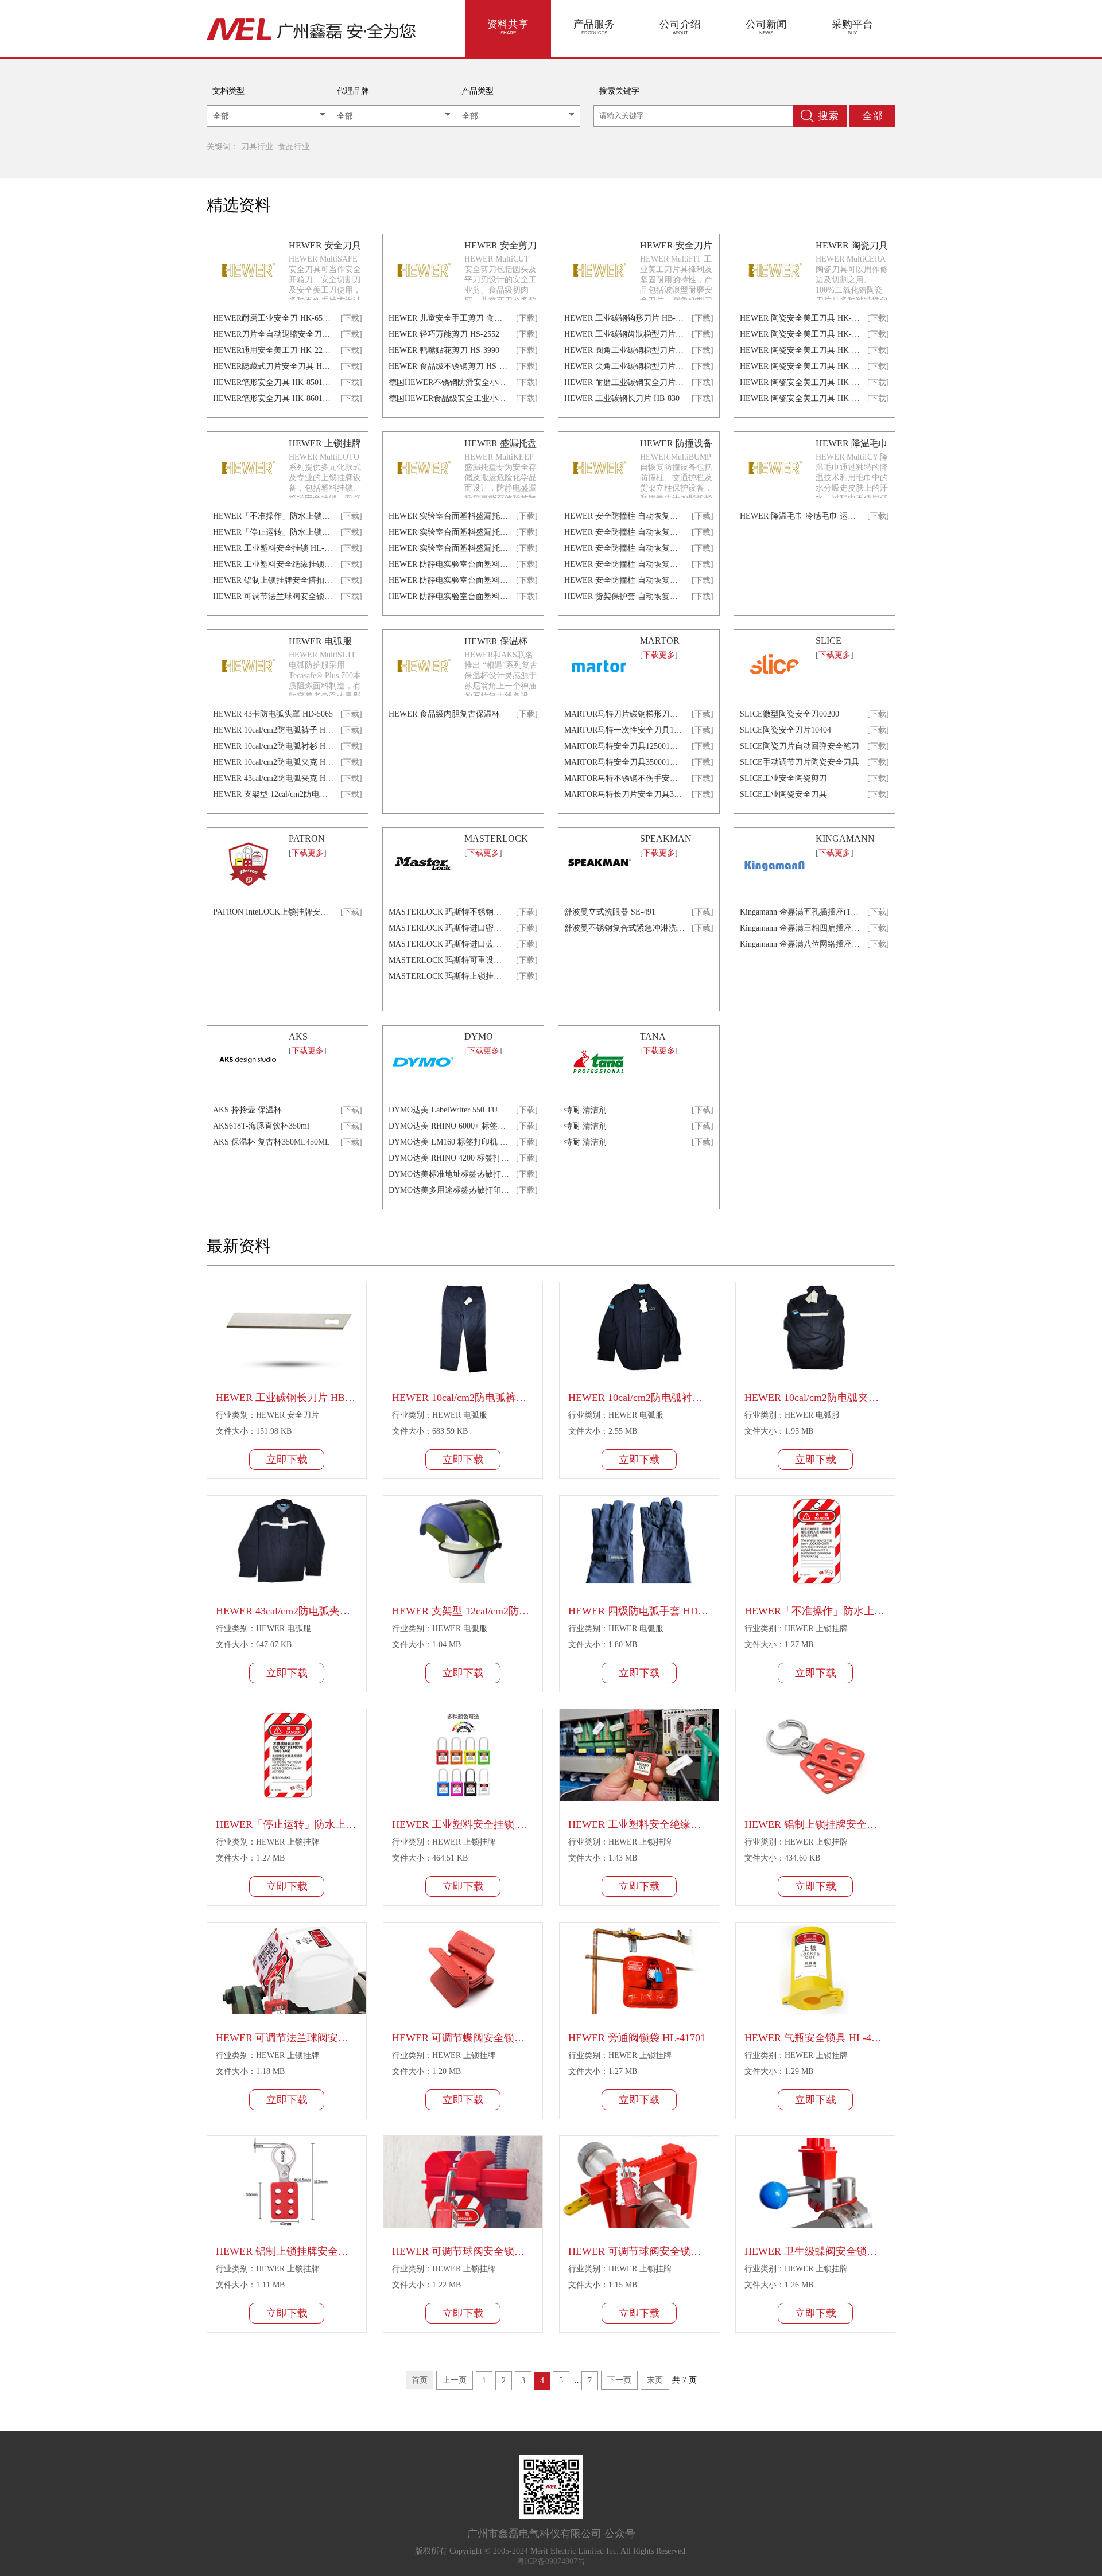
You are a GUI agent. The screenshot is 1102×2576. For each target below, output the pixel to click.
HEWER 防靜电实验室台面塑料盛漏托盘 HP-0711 (449, 564)
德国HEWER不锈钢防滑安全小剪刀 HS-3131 (449, 382)
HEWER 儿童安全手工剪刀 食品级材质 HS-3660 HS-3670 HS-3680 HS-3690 (449, 318)
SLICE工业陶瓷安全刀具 (783, 794)
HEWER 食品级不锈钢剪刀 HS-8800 (449, 366)
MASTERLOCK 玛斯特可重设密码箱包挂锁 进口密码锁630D (449, 960)
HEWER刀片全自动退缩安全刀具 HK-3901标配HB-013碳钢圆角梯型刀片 (273, 334)
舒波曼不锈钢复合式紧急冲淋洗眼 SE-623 (624, 928)
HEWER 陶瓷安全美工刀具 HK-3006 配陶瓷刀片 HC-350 (800, 398)
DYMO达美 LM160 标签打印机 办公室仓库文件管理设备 (449, 1142)
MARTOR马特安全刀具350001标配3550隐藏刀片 (624, 762)
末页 (655, 2380)
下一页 (619, 2380)
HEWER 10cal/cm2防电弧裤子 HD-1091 (273, 730)
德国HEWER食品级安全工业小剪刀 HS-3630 (449, 398)
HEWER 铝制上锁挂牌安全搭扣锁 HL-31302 (273, 580)
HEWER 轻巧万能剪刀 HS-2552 (444, 334)
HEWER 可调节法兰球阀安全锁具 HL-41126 (273, 596)
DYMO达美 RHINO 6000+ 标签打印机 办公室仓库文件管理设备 (449, 1126)
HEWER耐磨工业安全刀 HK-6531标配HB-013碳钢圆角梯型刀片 (273, 318)
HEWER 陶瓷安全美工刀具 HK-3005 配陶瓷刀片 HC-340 (800, 382)
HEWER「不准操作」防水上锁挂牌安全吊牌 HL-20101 (273, 516)
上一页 (455, 2380)
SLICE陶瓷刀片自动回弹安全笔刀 (800, 746)
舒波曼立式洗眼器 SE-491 (610, 912)
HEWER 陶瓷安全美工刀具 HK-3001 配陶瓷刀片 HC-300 (800, 318)
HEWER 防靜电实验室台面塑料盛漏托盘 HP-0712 (449, 580)
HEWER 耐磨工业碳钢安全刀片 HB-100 (624, 382)
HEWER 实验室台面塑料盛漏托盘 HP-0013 (449, 548)
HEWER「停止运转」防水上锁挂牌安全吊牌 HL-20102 (273, 532)
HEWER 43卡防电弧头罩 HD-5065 (273, 714)
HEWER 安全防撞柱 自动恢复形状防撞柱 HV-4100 (624, 564)
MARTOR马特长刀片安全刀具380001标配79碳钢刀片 (624, 794)
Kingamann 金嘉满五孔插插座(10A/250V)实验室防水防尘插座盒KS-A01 (800, 912)
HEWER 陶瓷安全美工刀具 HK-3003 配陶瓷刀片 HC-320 (800, 350)
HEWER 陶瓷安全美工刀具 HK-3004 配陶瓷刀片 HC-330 (800, 366)
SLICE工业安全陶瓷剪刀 (783, 778)
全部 (872, 116)
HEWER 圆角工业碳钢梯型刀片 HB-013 (624, 350)
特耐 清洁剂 (585, 1110)
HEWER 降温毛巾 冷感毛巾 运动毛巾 (800, 516)
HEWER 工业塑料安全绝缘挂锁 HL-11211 (273, 564)
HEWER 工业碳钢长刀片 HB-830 (622, 398)
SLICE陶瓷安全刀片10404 (785, 730)
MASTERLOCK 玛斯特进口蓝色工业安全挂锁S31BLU (449, 944)
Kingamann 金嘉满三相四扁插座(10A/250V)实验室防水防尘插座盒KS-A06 (800, 928)
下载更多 (659, 655)
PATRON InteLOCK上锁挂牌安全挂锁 (273, 912)
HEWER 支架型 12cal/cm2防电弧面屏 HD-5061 (273, 794)
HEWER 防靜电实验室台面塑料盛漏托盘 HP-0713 (449, 596)
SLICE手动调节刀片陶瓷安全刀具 (800, 762)
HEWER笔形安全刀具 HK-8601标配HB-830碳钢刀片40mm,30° (273, 398)
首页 (420, 2380)
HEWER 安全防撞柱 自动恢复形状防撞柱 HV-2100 (624, 532)
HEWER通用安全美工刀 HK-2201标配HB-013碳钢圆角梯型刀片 (273, 350)
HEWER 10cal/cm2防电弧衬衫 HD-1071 (273, 746)
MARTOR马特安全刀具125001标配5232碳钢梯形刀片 (624, 746)
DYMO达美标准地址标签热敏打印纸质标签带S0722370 (449, 1174)
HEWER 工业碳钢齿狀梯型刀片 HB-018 (624, 334)
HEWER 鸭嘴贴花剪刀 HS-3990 (444, 350)
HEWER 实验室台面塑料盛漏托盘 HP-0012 (449, 532)
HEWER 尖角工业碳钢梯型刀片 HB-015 (624, 366)
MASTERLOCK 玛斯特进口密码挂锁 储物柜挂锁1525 (449, 928)
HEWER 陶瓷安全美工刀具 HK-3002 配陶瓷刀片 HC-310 (800, 334)
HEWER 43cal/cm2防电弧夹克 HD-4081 (273, 778)
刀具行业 (257, 147)
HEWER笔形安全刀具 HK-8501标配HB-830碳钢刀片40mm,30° (273, 382)
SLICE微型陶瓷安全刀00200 (789, 714)
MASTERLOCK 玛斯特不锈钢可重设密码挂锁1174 (449, 912)
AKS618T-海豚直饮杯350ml (261, 1126)
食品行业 (294, 147)
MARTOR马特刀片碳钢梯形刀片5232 (624, 714)
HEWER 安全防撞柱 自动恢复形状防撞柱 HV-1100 (624, 516)
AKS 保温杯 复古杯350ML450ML (271, 1142)
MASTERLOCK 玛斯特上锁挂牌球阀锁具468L (449, 976)
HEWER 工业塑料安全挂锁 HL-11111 (273, 548)
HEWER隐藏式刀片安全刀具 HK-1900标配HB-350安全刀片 (273, 366)
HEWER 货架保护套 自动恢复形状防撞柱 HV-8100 (624, 596)
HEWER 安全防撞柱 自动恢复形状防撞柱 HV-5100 (624, 580)
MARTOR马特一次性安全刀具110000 (624, 730)
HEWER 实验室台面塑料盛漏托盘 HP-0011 (449, 516)
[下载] (351, 318)
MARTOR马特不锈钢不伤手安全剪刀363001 (624, 778)
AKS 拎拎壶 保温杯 (247, 1110)
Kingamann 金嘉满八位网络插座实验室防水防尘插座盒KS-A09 (800, 944)
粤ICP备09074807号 (551, 2561)
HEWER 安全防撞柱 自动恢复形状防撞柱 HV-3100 (624, 548)
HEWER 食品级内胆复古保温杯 (444, 714)
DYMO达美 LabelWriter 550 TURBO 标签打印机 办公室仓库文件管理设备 (449, 1110)
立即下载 (287, 1460)
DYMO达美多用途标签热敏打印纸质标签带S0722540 (449, 1190)
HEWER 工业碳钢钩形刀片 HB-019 (624, 318)
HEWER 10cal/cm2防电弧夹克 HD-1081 (273, 762)
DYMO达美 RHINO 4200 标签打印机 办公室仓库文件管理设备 (449, 1158)
